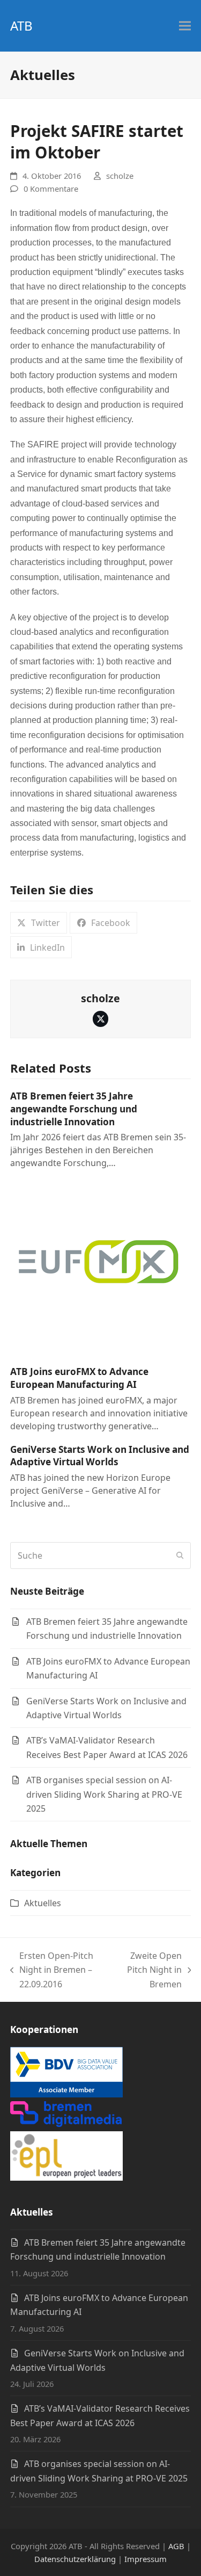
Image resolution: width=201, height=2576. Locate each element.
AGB (176, 2546)
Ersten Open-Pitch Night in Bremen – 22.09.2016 (52, 1970)
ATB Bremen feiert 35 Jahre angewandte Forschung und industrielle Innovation (74, 1109)
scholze (120, 176)
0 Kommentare (51, 189)
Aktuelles (43, 1903)
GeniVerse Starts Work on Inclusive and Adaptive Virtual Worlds (100, 1456)
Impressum (146, 2559)
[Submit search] (180, 1555)
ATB (21, 26)
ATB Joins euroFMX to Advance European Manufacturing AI (79, 1378)
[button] (185, 26)
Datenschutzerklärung (75, 2559)
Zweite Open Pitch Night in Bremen (150, 1970)
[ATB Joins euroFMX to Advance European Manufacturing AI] (99, 1268)
